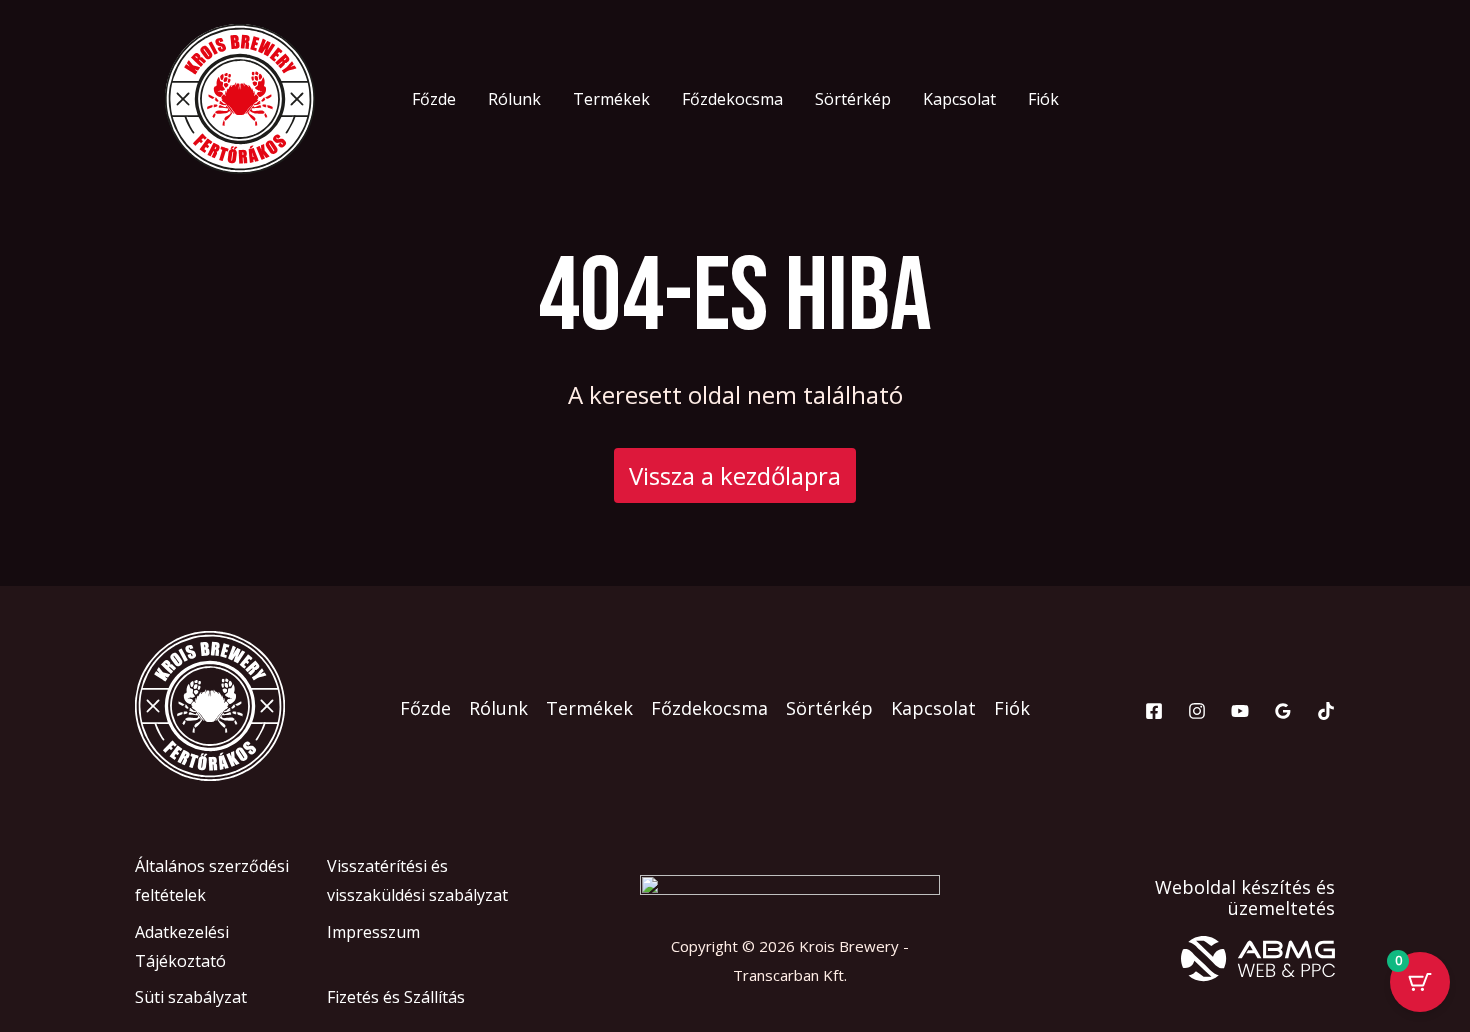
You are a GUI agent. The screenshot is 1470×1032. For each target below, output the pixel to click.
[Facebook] (1154, 711)
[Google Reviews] (1283, 711)
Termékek (611, 99)
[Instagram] (1197, 711)
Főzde (434, 99)
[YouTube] (1240, 711)
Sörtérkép (853, 99)
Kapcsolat (959, 99)
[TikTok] (1326, 711)
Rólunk (514, 99)
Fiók (1043, 99)
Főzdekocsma (732, 99)
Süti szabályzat (191, 997)
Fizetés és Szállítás (396, 997)
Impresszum (373, 932)
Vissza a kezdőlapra (735, 475)
